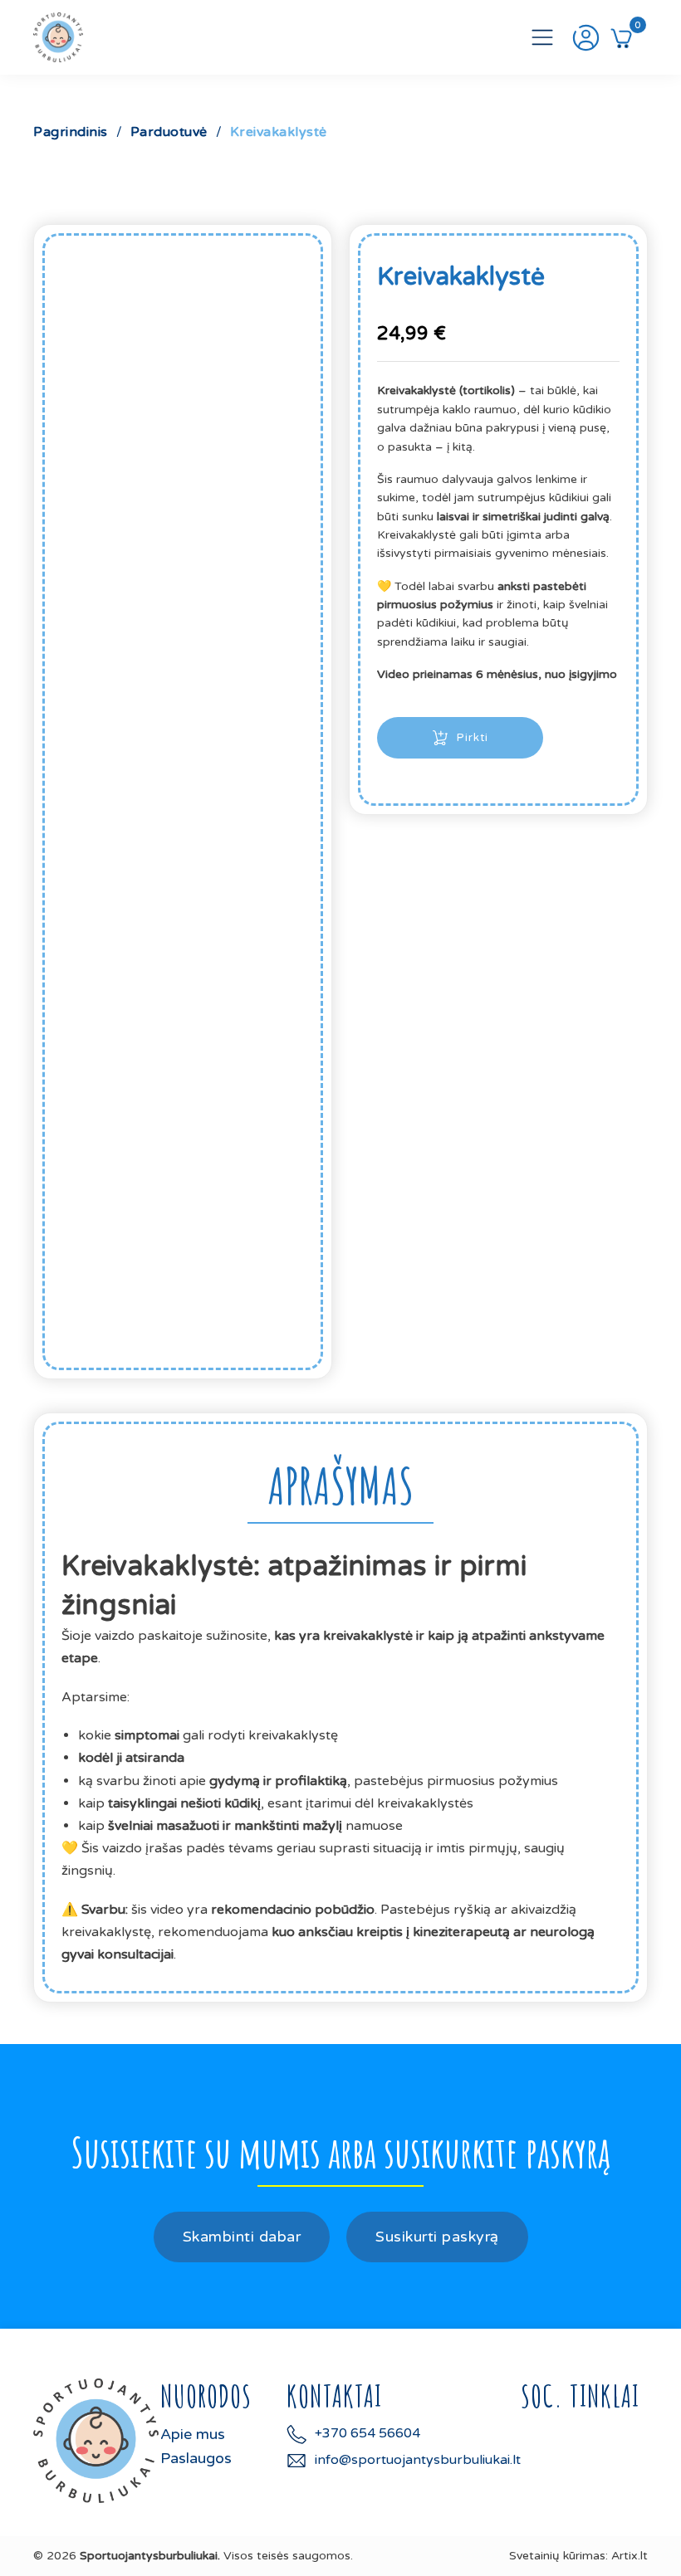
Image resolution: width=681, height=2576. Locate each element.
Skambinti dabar (242, 2237)
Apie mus (193, 2434)
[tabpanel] (340, 1756)
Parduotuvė (169, 132)
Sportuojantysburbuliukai (149, 2556)
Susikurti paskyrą (437, 2237)
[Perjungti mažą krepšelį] (621, 37)
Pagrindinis (71, 132)
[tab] (340, 1486)
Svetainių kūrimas (557, 2556)
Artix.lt (630, 2556)
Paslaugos (196, 2458)
